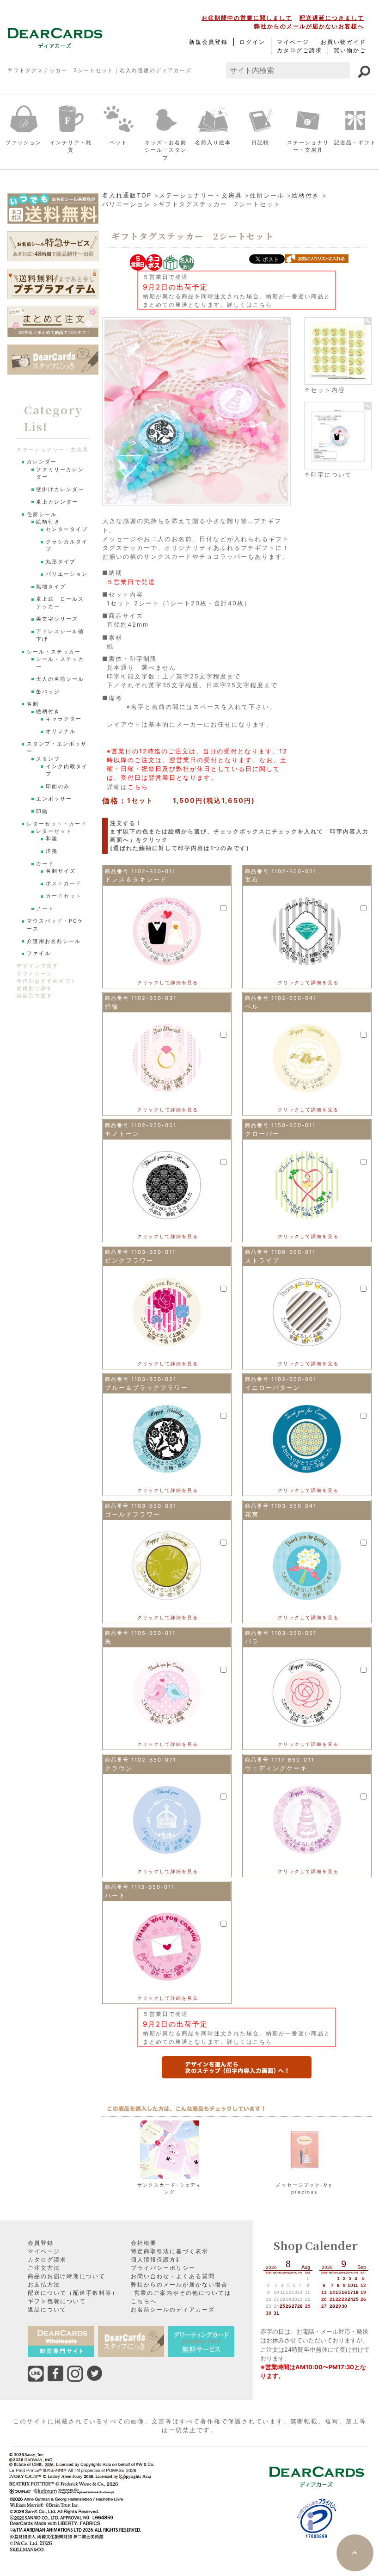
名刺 (33, 704)
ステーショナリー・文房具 (308, 146)
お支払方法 (44, 2284)
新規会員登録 (208, 42)
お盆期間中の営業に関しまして (247, 18)
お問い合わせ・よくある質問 (173, 2276)
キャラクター (64, 719)
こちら (263, 305)
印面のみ (58, 786)
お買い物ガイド (343, 42)
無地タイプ (51, 587)
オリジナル (61, 731)
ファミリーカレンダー (60, 473)
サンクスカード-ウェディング (169, 2188)
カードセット (64, 896)
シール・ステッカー (54, 652)
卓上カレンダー (57, 502)
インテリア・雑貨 (71, 146)
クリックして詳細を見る (168, 982)
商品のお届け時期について (67, 2276)
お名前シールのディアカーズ (173, 2309)
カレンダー (42, 462)
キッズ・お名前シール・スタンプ (166, 150)
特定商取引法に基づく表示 (170, 2251)
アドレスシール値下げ (60, 635)
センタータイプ (67, 529)
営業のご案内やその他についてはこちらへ (181, 2297)
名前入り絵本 (213, 142)
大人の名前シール (60, 679)
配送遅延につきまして (332, 18)
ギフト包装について (57, 2301)
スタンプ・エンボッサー (57, 748)
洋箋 (52, 851)
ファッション (24, 142)
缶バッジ (48, 692)
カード (45, 864)
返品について (47, 2309)
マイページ (293, 42)
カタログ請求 (47, 2259)
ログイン (252, 42)
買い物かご (350, 50)
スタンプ (48, 759)
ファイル (39, 953)
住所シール (267, 195)
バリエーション (126, 204)
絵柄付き (306, 195)
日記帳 (260, 142)
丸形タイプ (61, 562)
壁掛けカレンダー (60, 490)
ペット (119, 142)
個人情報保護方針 (157, 2259)
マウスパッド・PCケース (55, 925)
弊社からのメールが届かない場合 (179, 2284)
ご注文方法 (44, 2268)
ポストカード (64, 884)
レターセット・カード (57, 824)
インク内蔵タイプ (67, 770)
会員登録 (41, 2243)
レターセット (54, 831)
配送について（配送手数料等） (73, 2293)
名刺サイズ (61, 871)
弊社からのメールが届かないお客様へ (309, 26)
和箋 (52, 839)
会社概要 (144, 2243)
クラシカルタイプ (67, 545)
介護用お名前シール (54, 941)
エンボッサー (54, 799)
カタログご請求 (300, 50)
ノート (45, 909)
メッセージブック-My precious (304, 2188)
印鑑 (42, 811)
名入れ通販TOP (127, 195)
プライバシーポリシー (163, 2268)
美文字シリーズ (57, 619)
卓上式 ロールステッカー (60, 603)
